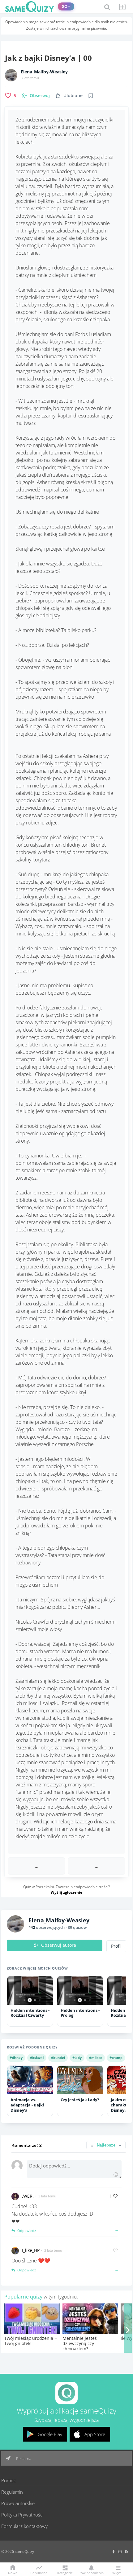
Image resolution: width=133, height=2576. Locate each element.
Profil (116, 1946)
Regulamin (12, 2492)
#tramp (116, 2058)
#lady (77, 2058)
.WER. (28, 2196)
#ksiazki (37, 2058)
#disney (16, 2058)
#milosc (96, 2058)
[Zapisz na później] (91, 96)
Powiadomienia (91, 2572)
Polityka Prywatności (22, 2515)
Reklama (23, 2459)
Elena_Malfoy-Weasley (44, 72)
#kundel (58, 2058)
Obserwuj (40, 95)
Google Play (50, 2434)
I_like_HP (31, 2250)
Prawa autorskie (18, 2503)
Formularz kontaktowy (24, 2526)
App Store (95, 2434)
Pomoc (9, 2480)
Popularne (39, 2572)
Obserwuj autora (59, 1945)
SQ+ (66, 6)
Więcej (117, 2572)
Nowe (13, 2572)
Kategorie (65, 2572)
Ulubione (73, 95)
